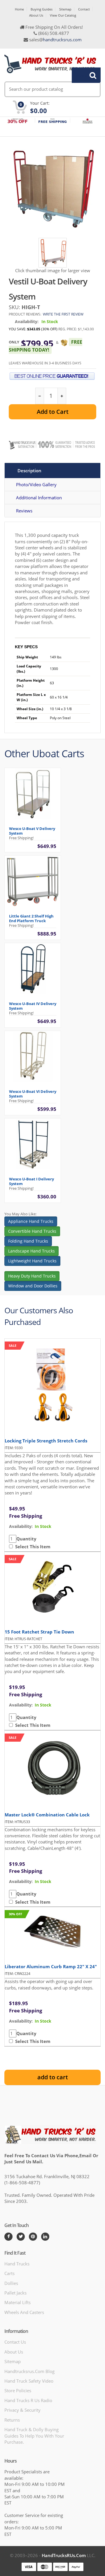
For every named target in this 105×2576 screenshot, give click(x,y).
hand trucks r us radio (28, 2400)
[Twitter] (21, 2237)
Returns (12, 2420)
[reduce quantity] (40, 396)
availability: (21, 1526)
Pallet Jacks (15, 2293)
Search (83, 75)
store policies (18, 2390)
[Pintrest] (33, 2237)
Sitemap (65, 9)
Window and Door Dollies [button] (33, 1286)
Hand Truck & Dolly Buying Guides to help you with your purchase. (34, 2436)
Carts (9, 2273)
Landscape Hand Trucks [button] (32, 1251)
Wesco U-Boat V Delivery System (32, 831)
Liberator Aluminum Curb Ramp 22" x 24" (51, 1966)
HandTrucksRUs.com (64, 2555)
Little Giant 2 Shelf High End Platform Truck (31, 918)
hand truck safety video (29, 2381)
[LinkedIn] (45, 2237)
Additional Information (39, 498)
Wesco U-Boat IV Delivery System (33, 1006)
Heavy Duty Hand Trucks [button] (32, 1276)
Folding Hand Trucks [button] (28, 1241)
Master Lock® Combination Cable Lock (47, 1815)
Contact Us (15, 2342)
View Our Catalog (63, 15)
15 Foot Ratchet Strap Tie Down (39, 1632)
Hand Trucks (17, 2264)
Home (19, 9)
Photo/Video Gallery (36, 484)
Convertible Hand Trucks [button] (32, 1231)
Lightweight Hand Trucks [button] (32, 1261)
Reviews (24, 511)
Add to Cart (53, 412)
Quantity (26, 1539)
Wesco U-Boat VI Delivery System (33, 1094)
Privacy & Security (22, 2410)
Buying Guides (42, 9)
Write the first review (63, 314)
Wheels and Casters (24, 2312)
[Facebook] (8, 2237)
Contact (84, 9)
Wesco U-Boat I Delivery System (32, 1181)
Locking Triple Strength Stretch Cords (46, 1441)
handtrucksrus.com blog (29, 2371)
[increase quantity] (62, 396)
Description (29, 471)
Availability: (27, 321)
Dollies (11, 2283)
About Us (36, 15)
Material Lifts (17, 2302)
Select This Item (32, 1547)
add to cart (53, 2077)
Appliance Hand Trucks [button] (31, 1221)
